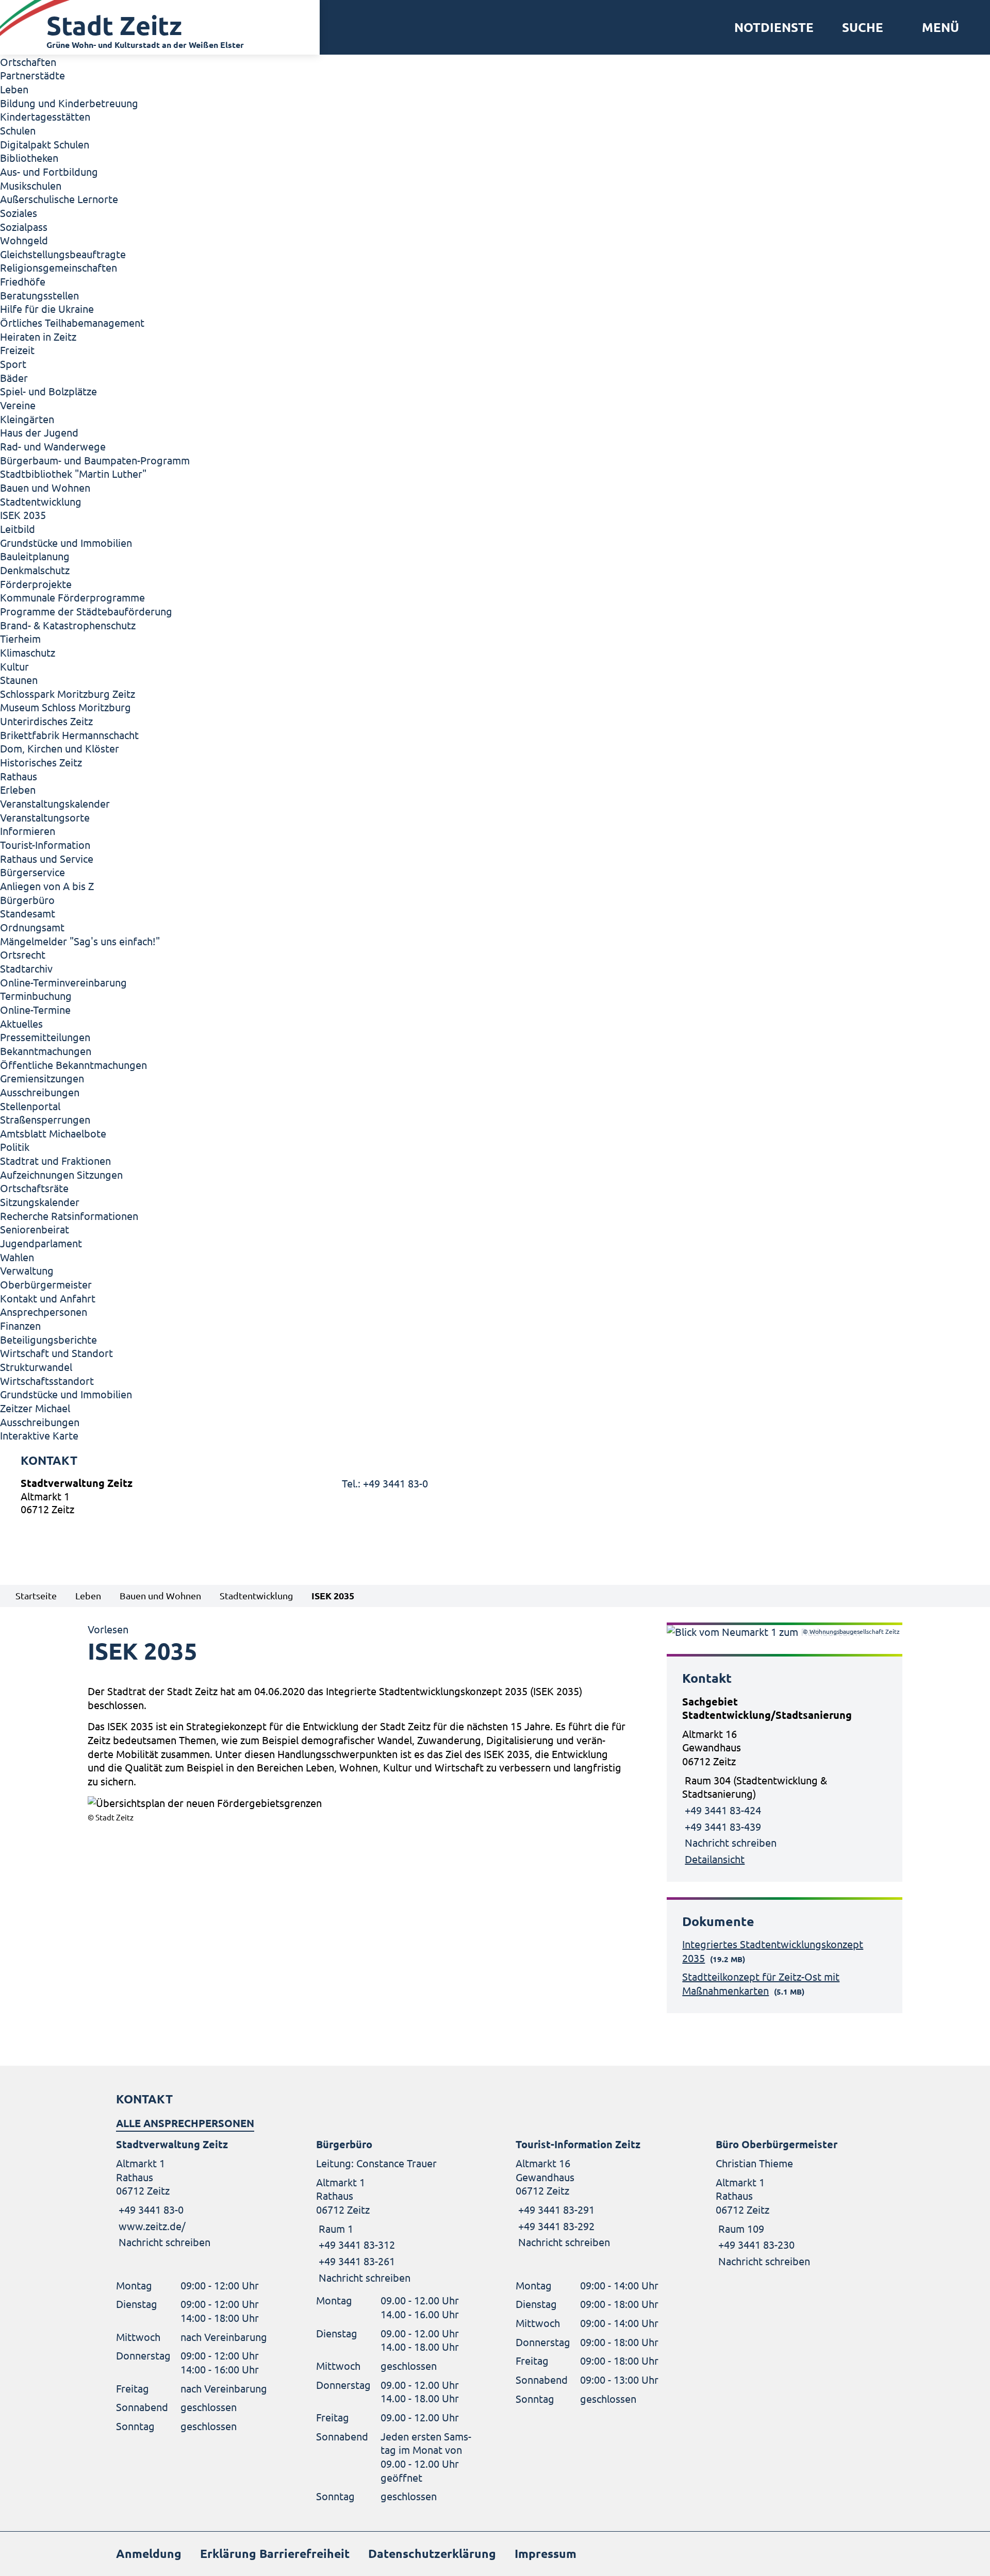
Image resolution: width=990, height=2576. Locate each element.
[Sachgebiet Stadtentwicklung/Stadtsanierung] (785, 1780)
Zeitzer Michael (35, 1408)
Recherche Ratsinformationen (69, 1216)
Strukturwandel (36, 1367)
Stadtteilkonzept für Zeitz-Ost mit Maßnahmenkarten (761, 1983)
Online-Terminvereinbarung (63, 982)
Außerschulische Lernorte (59, 199)
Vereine (18, 405)
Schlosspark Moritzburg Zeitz (68, 693)
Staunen (19, 680)
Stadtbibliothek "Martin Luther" (73, 473)
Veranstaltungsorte (45, 817)
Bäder (14, 378)
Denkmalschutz (35, 570)
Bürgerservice (32, 872)
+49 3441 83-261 (356, 2261)
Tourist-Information (45, 844)
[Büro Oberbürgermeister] (795, 2203)
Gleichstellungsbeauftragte (63, 254)
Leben (14, 89)
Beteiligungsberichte (48, 1339)
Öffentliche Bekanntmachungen (73, 1065)
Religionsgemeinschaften (59, 267)
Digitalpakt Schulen (45, 144)
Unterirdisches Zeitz (46, 721)
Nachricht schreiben (731, 1842)
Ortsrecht (23, 954)
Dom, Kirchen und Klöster (60, 748)
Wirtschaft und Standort (56, 1353)
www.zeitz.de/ (152, 2226)
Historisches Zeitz (41, 762)
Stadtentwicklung (41, 501)
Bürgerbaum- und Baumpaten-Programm (95, 460)
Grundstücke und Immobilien (66, 542)
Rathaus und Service (47, 858)
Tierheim (20, 638)
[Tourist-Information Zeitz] (595, 2193)
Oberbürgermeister (46, 1284)
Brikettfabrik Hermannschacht (69, 735)
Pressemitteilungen (45, 1037)
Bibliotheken (29, 157)
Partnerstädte (32, 75)
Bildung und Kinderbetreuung (69, 103)
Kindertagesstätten (45, 116)
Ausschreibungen (40, 1092)
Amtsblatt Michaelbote (53, 1133)
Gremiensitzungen (42, 1078)
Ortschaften (28, 62)
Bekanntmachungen (46, 1051)
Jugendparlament (41, 1243)
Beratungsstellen (39, 295)
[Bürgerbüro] (395, 2211)
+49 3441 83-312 (356, 2244)
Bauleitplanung (35, 556)
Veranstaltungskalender (55, 803)
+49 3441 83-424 (723, 1810)
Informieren (28, 831)
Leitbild (18, 529)
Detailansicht (715, 1859)
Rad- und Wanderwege (53, 446)
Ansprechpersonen (44, 1311)
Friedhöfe (23, 281)
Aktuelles (21, 1023)
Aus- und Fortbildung (49, 171)
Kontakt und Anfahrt (48, 1298)
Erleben (18, 789)
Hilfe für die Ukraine (47, 308)
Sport (13, 364)
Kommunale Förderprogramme (72, 597)
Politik (15, 1147)
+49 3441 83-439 (723, 1826)
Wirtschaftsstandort (47, 1381)
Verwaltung (27, 1270)
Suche (863, 27)
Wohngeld (24, 240)
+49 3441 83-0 (150, 2209)
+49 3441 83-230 (755, 2244)
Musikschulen (31, 185)
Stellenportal (30, 1106)
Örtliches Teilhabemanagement (72, 322)
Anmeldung (149, 2554)
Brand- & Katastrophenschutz (68, 625)
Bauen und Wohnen (45, 487)
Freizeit (17, 350)
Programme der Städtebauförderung (86, 611)
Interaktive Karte (39, 1435)
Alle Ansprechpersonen (185, 2123)
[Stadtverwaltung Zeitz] (495, 1499)
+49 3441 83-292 (555, 2226)
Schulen (18, 130)
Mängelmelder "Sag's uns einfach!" (80, 941)
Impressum (546, 2554)
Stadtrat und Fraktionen (55, 1160)
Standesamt (28, 913)
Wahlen (17, 1257)
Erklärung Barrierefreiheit (275, 2554)
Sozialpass (24, 227)
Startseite (36, 1595)
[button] (937, 27)
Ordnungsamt (32, 927)
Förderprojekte (36, 584)
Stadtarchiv (26, 968)
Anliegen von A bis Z (47, 886)
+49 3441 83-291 (555, 2209)
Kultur (14, 666)
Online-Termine (35, 1009)
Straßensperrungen (45, 1119)
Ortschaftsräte (34, 1188)
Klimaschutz (28, 652)
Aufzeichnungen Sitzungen (61, 1174)
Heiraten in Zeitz (38, 336)
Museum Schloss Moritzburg (65, 707)
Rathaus (19, 776)
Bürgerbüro (27, 900)
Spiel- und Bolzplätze (48, 391)
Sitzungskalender (40, 1202)
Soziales (19, 213)
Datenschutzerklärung (432, 2554)
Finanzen (20, 1325)
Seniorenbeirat (35, 1229)
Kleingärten (27, 419)
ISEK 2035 (23, 515)
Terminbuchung (36, 996)
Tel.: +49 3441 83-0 (385, 1483)
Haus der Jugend (39, 432)
